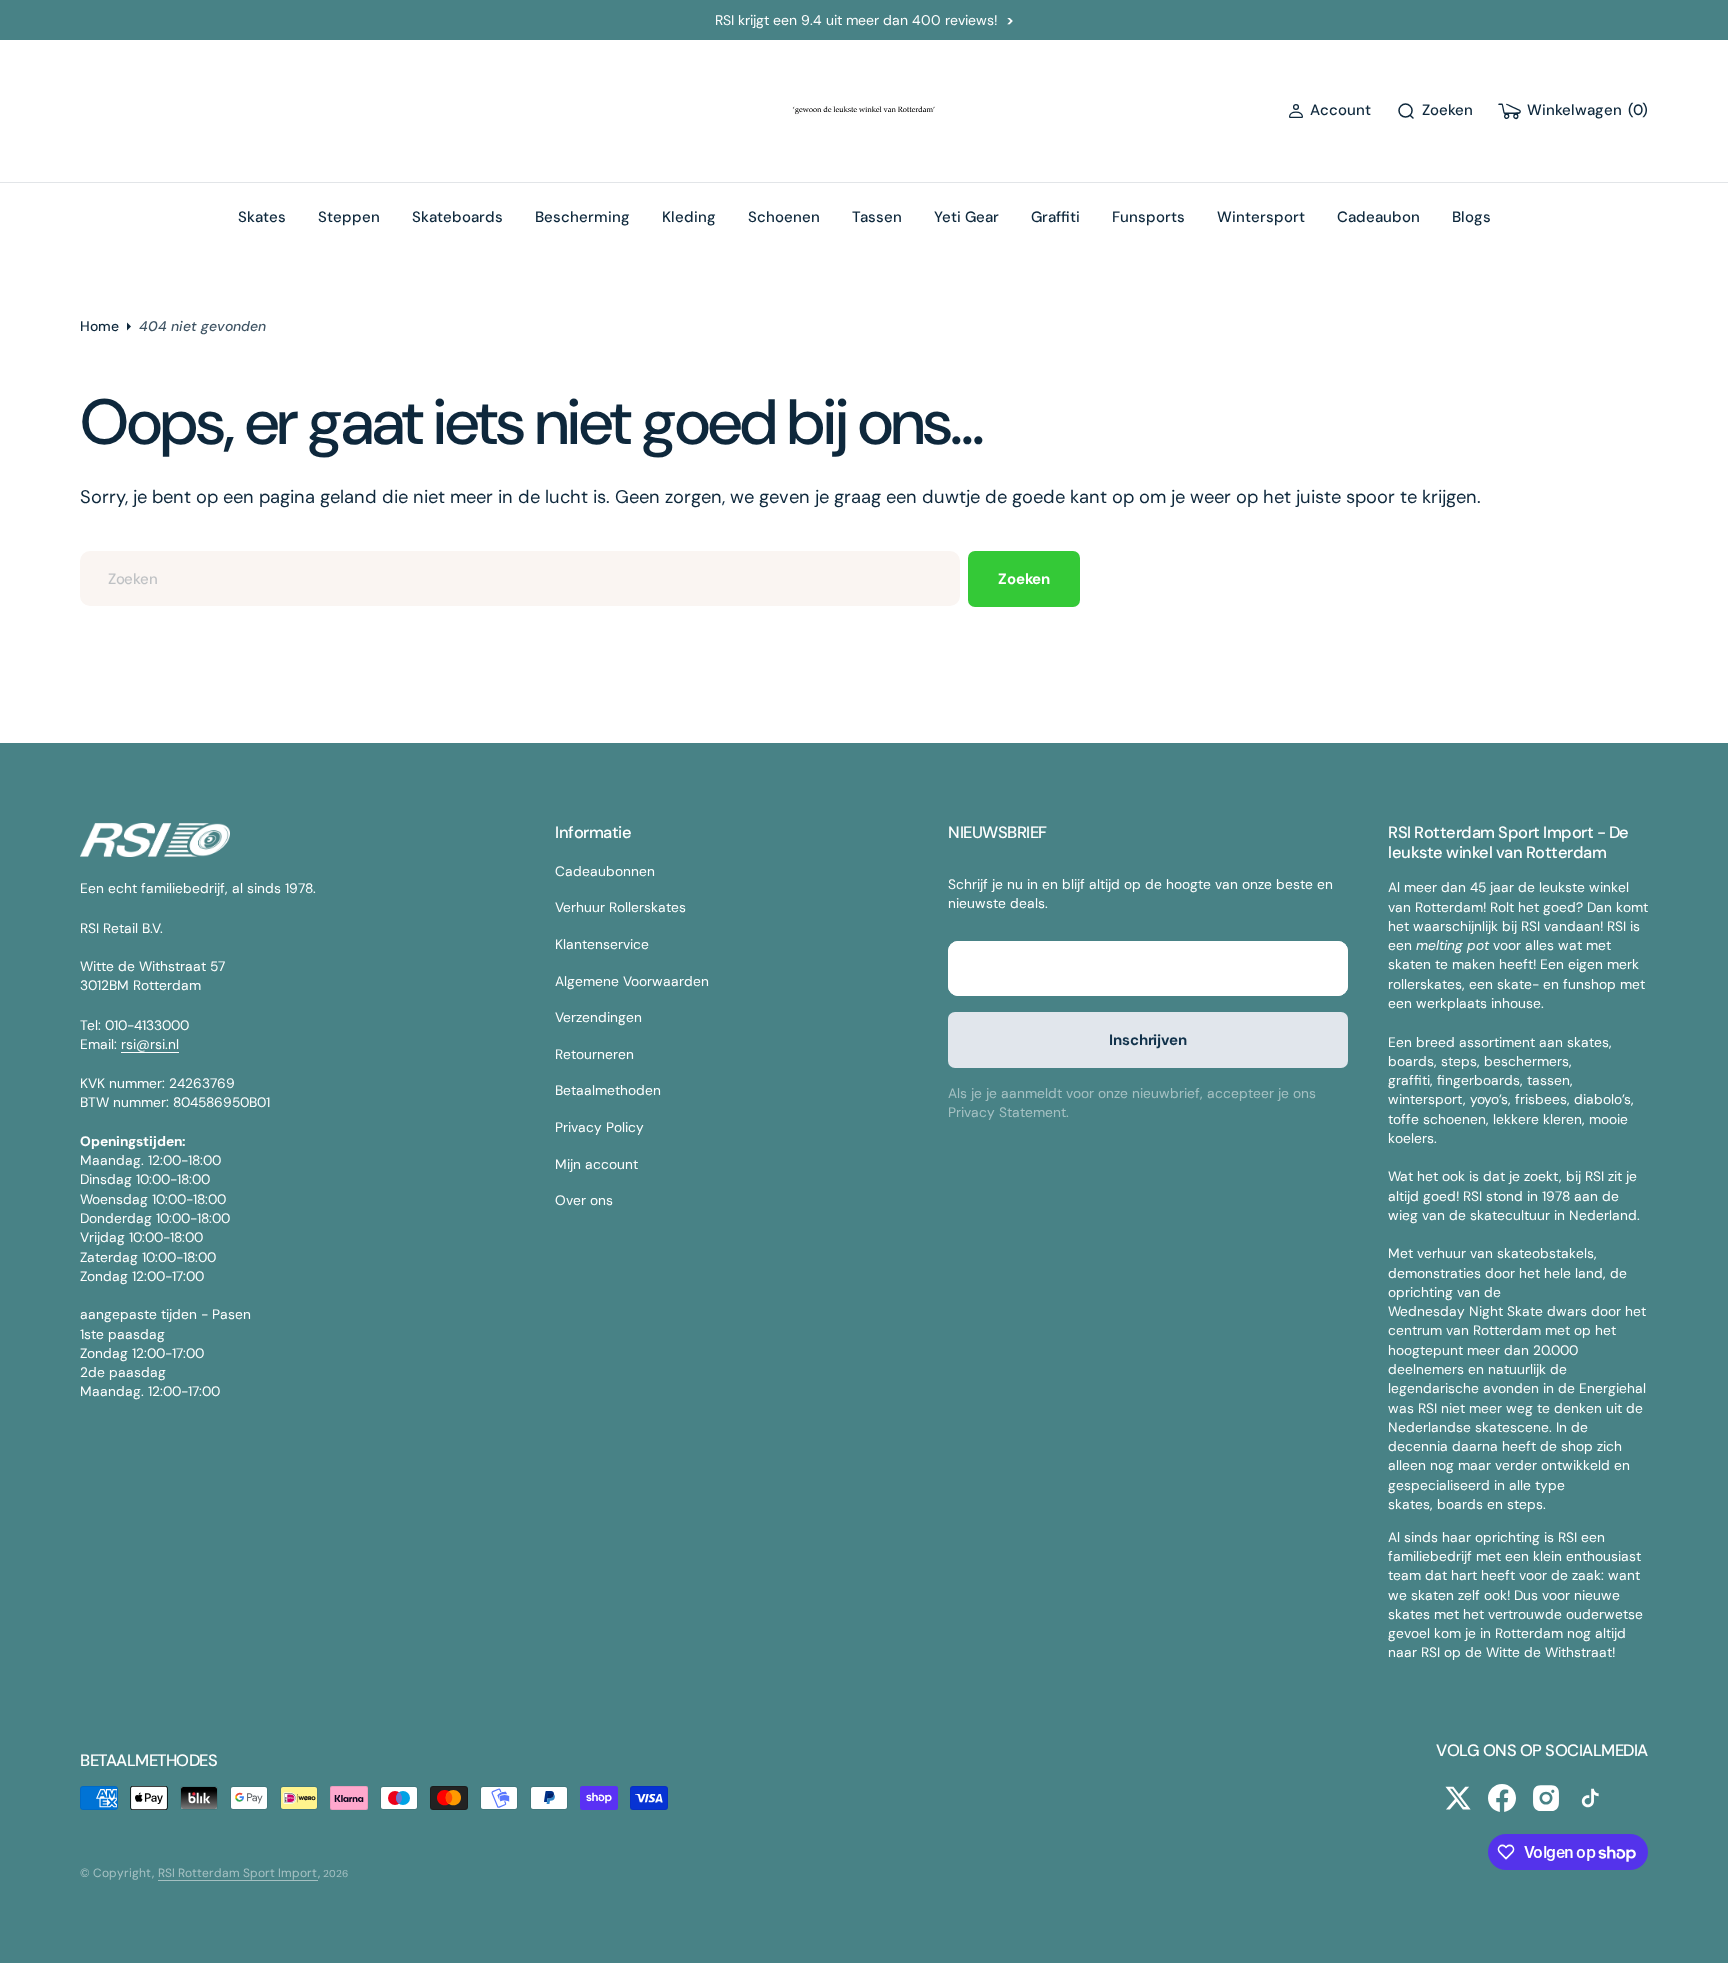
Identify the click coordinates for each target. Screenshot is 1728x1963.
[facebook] (1502, 1798)
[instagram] (1546, 1798)
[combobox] (520, 578)
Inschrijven (1147, 1040)
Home (99, 326)
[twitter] (1458, 1798)
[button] (1329, 110)
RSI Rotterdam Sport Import (238, 1873)
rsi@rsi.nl (150, 1044)
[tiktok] (1590, 1798)
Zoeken (1024, 579)
